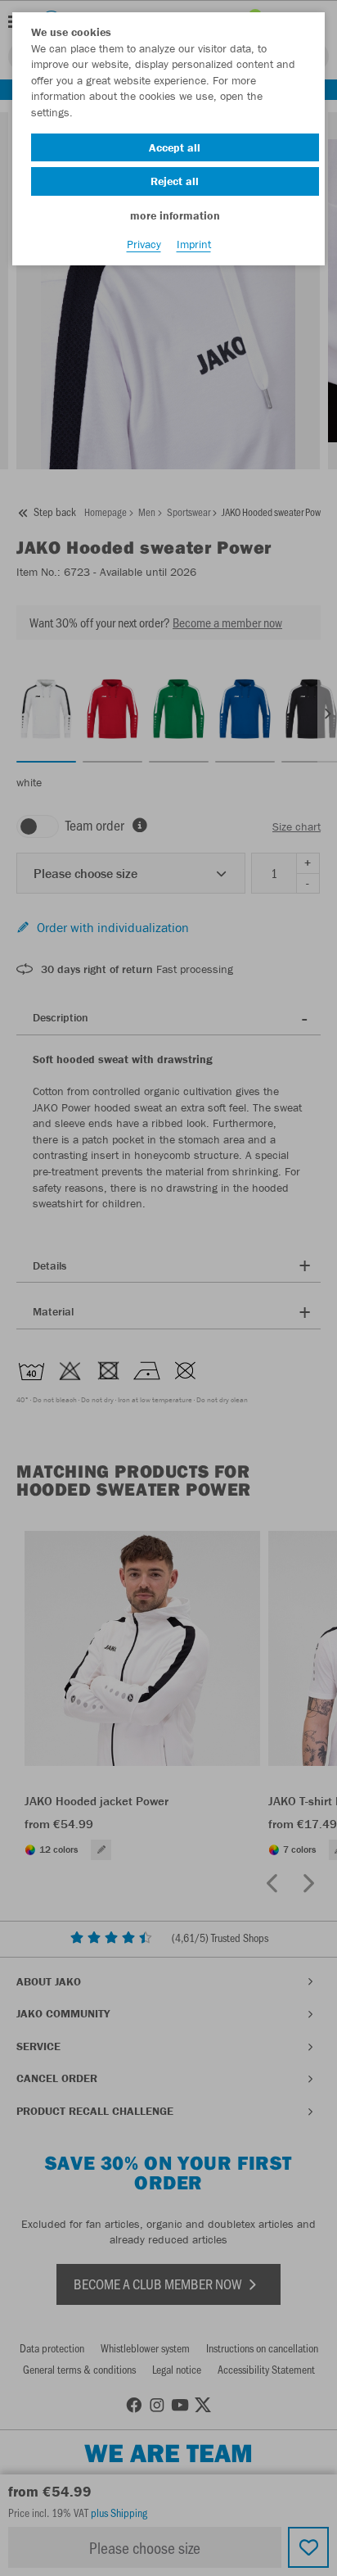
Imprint (194, 244)
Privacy (144, 244)
